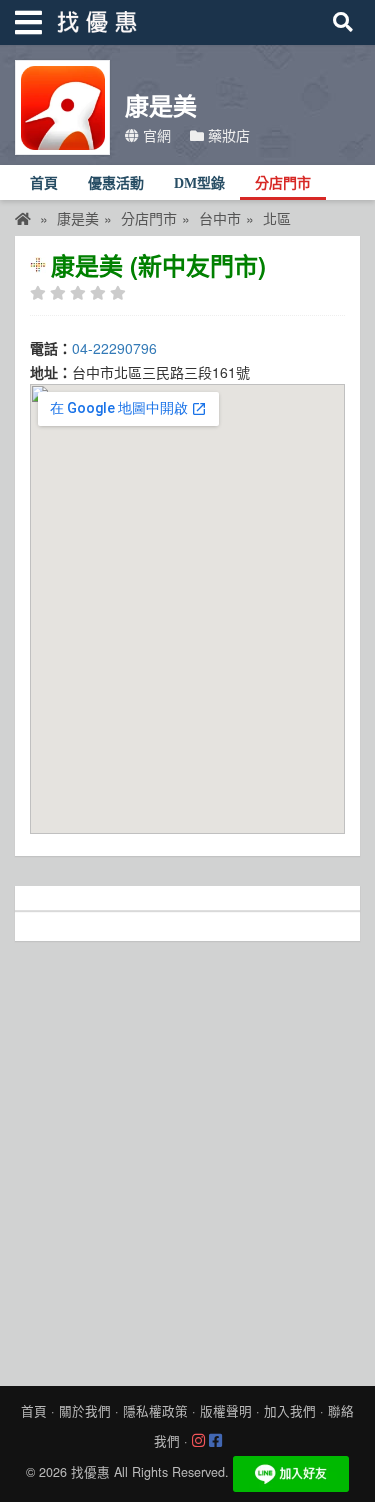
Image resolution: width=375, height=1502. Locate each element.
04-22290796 (114, 348)
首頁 (44, 183)
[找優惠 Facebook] (215, 1441)
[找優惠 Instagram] (198, 1441)
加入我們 (290, 1411)
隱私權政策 (155, 1411)
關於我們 (85, 1411)
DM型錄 (199, 183)
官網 (155, 135)
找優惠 (90, 1472)
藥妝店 (227, 135)
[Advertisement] (187, 1158)
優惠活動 (116, 183)
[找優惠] (23, 218)
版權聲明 (226, 1411)
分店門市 (283, 183)
